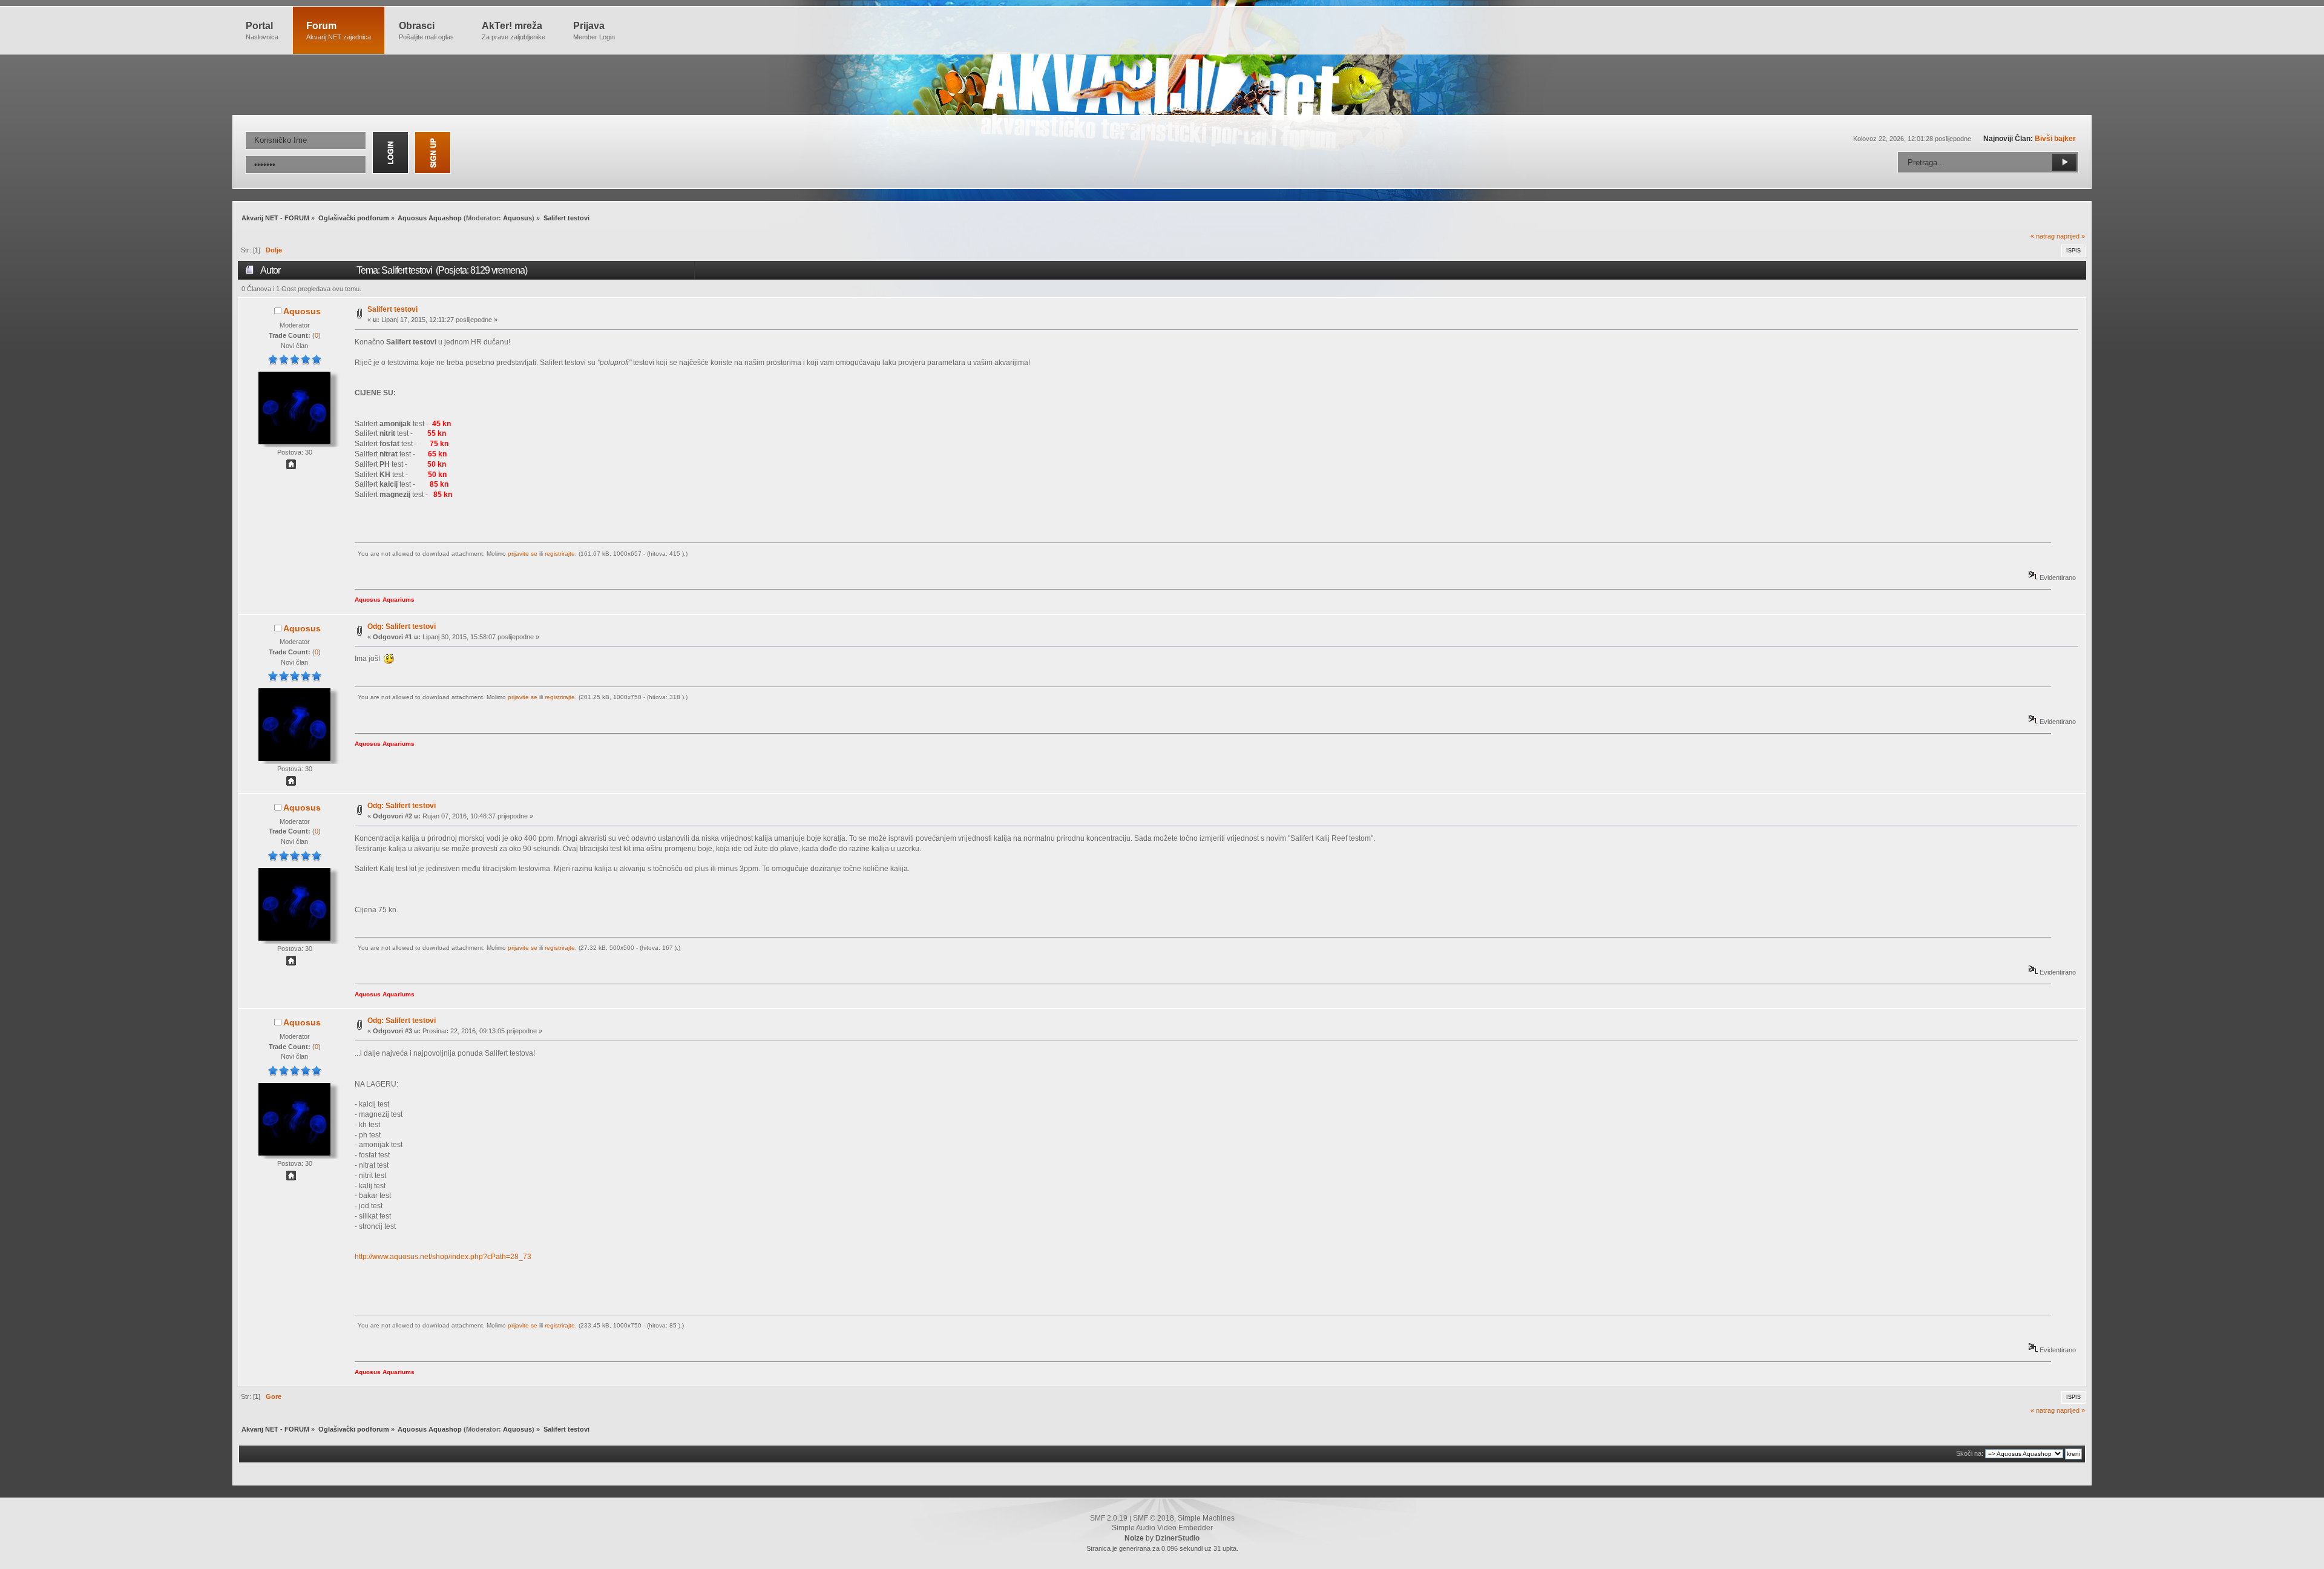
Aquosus (517, 218)
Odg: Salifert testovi (402, 627)
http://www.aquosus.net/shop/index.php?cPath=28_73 (443, 1257)
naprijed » (2071, 236)
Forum (339, 31)
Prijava (594, 31)
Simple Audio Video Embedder (1162, 1528)
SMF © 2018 (1154, 1518)
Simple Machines (1206, 1518)
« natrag (2043, 236)
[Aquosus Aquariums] (291, 467)
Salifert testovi (392, 309)
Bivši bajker (2055, 139)
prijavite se (523, 554)
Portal (262, 31)
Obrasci (426, 31)
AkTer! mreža (514, 31)
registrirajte (560, 554)
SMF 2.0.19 (1109, 1518)
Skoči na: (1970, 1453)
